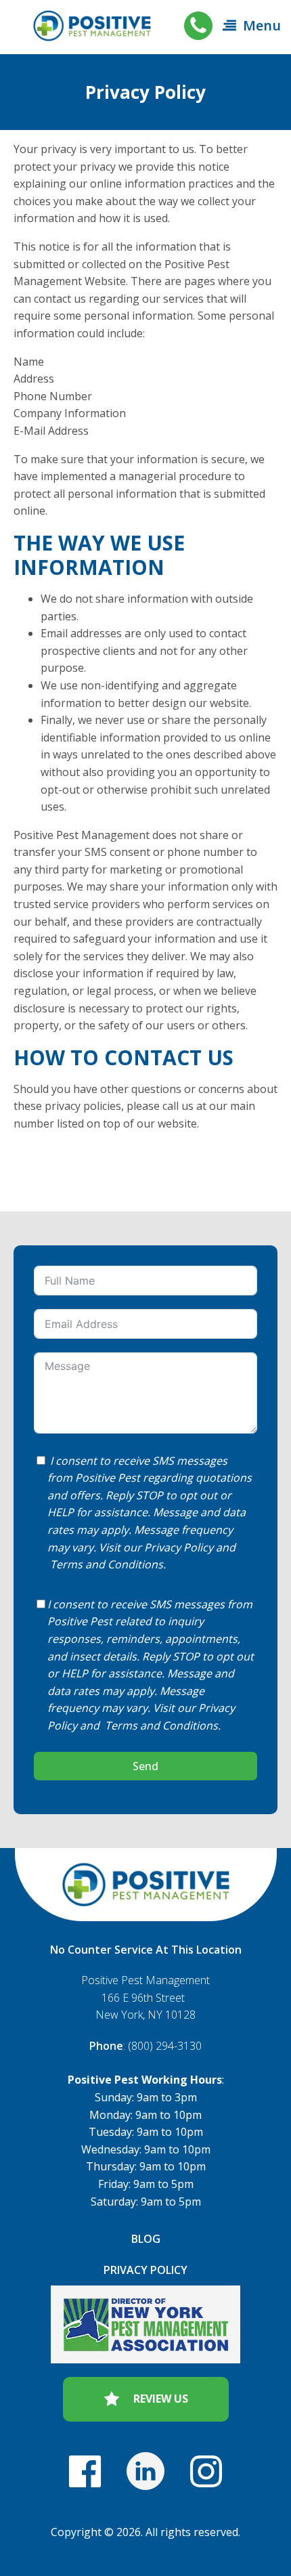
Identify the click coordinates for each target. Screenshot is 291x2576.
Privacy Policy (179, 1547)
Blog (146, 2239)
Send (145, 1766)
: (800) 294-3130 (145, 2046)
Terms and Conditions (107, 1564)
